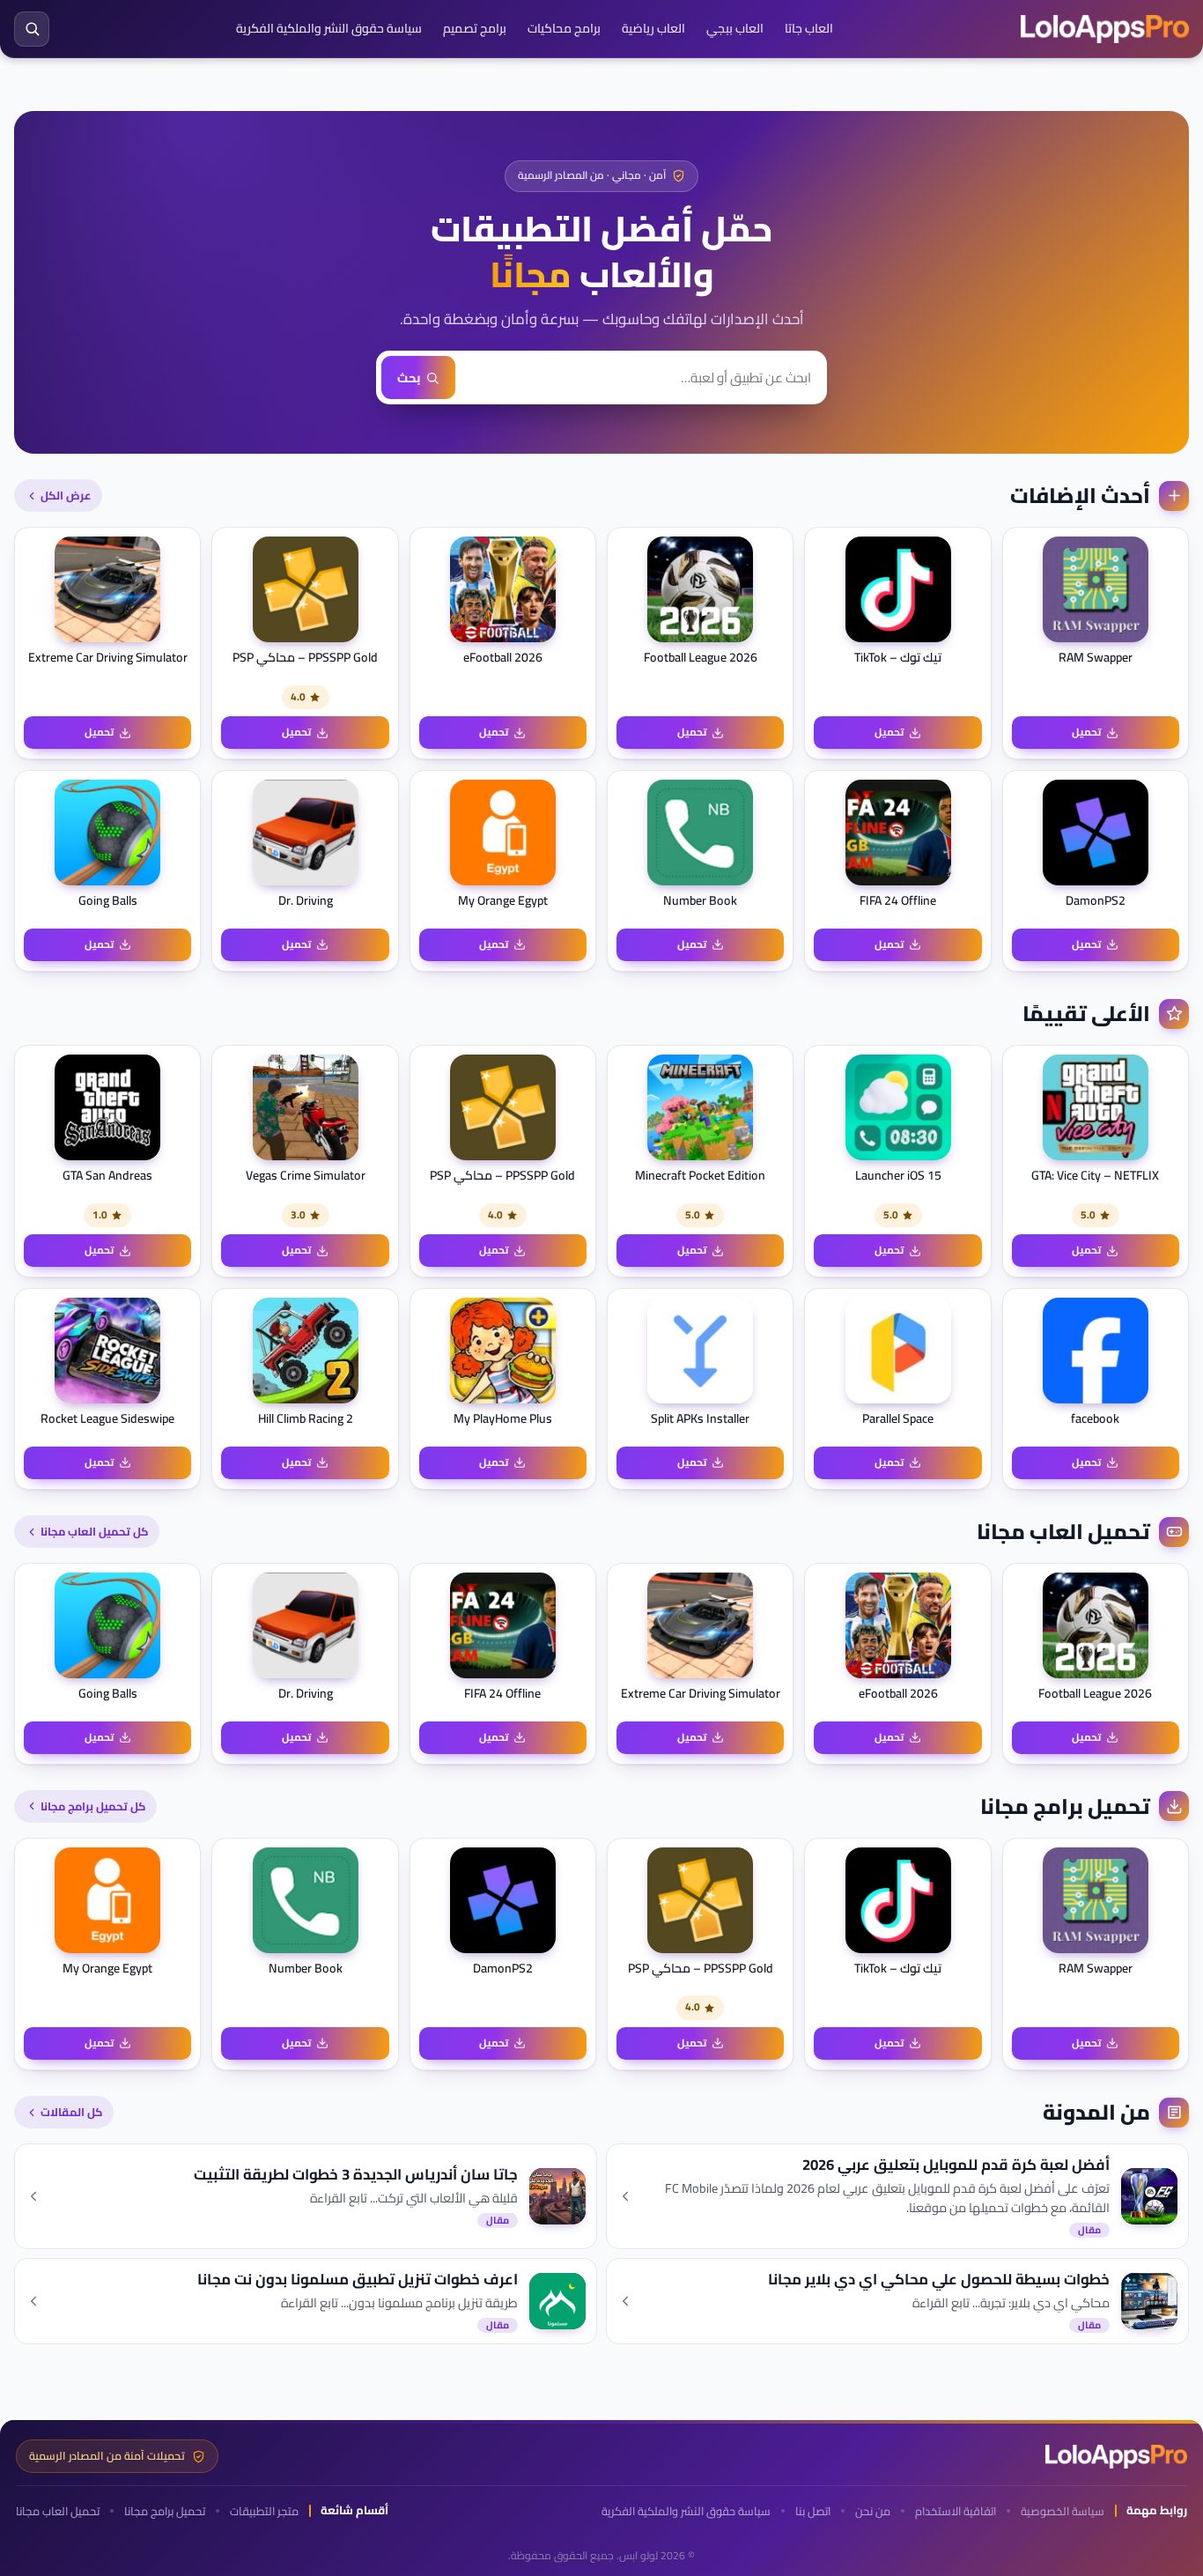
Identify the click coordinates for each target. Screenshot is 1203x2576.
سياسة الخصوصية (1063, 2511)
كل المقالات (71, 2112)
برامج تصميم (475, 28)
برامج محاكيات (564, 28)
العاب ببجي (735, 28)
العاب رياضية (653, 28)
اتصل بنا (813, 2511)
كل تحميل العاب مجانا (94, 1531)
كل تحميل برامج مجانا (93, 1806)
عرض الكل (66, 495)
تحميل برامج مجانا (165, 2511)
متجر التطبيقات (264, 2511)
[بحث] (32, 29)
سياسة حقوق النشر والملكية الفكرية (329, 28)
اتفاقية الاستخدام (956, 2511)
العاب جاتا (809, 28)
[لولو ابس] (1105, 29)
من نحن (873, 2511)
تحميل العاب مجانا (58, 2511)
